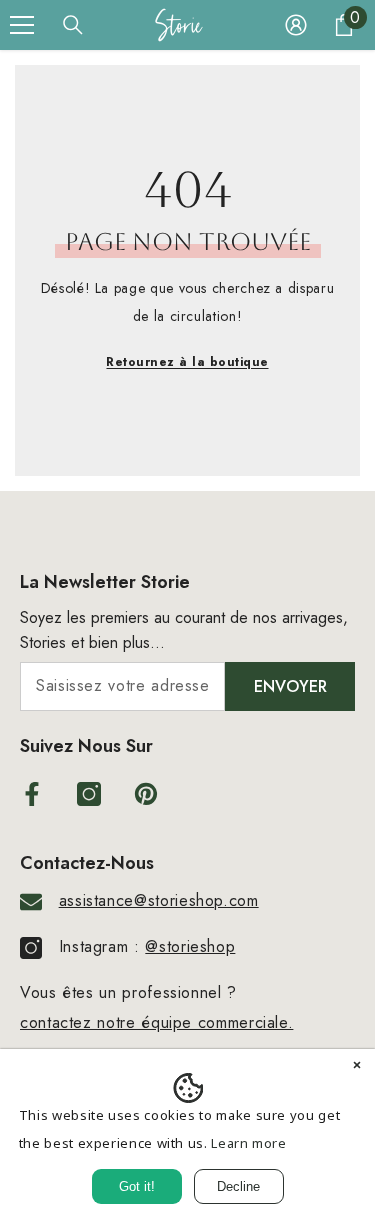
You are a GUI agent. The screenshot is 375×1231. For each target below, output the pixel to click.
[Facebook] (32, 794)
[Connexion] (296, 25)
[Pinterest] (146, 794)
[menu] (22, 25)
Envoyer (290, 686)
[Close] (357, 1067)
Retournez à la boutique (187, 362)
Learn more (248, 1143)
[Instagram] (89, 794)
